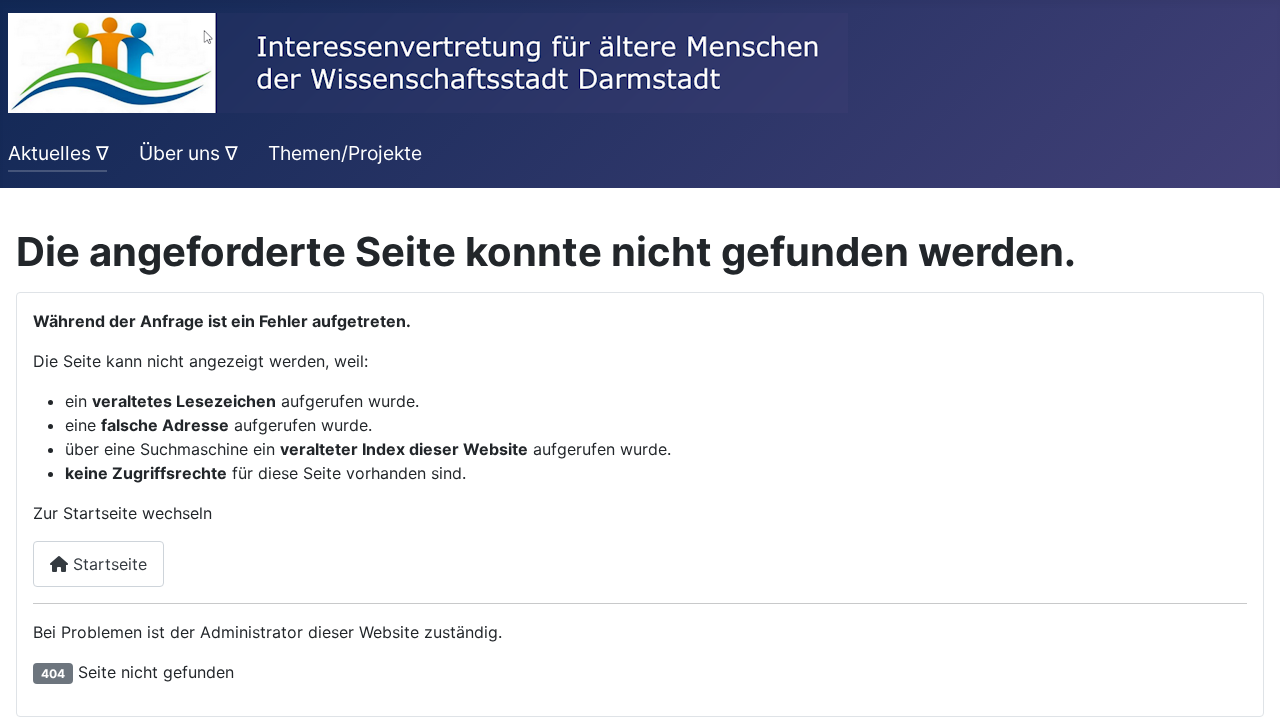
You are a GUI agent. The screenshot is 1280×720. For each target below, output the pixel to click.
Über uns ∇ (188, 153)
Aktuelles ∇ (58, 153)
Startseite (107, 564)
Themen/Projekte (345, 153)
